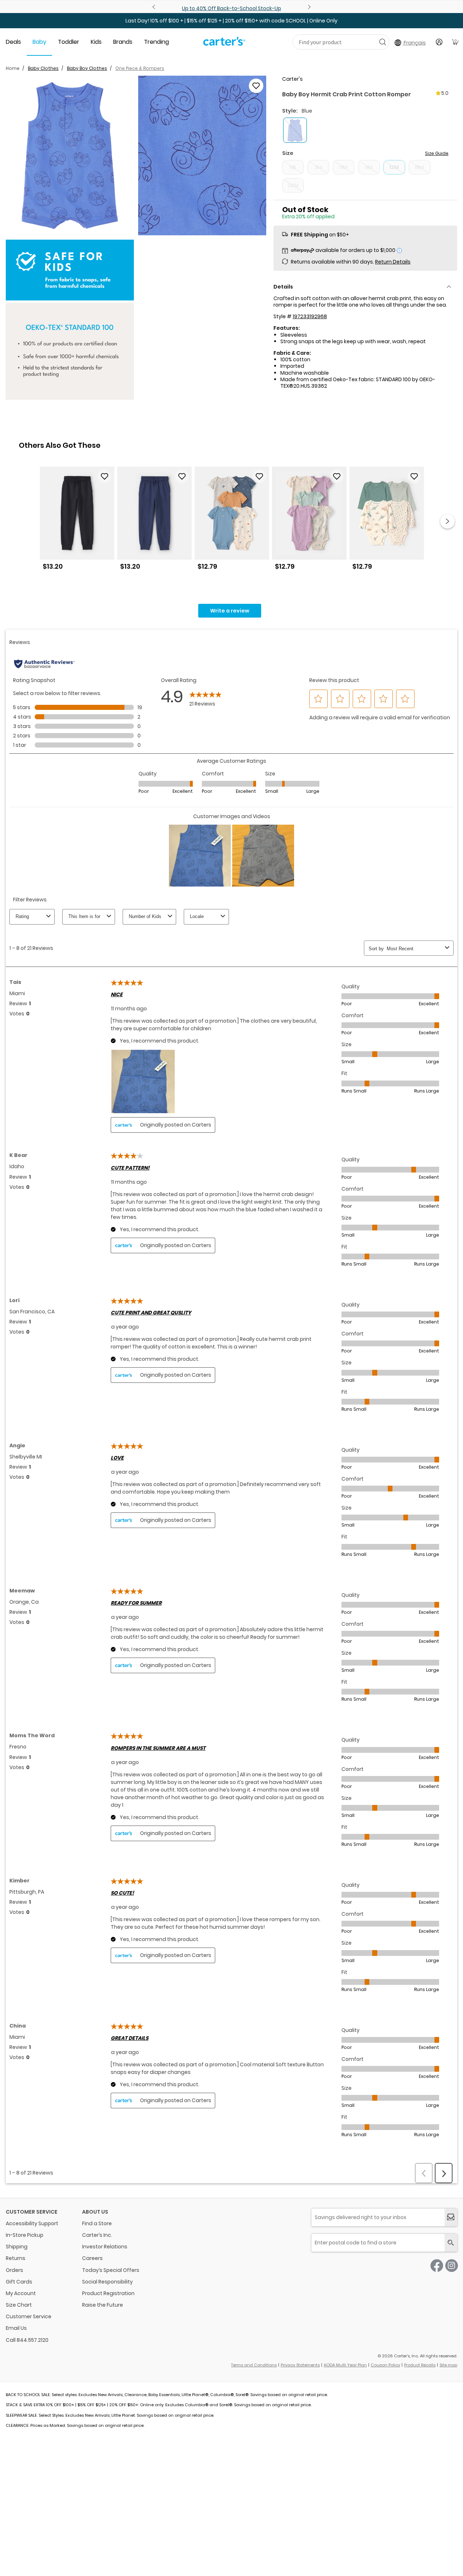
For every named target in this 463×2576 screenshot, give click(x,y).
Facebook (437, 2266)
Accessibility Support (32, 2223)
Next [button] (447, 521)
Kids (96, 42)
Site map (448, 2365)
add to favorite (256, 86)
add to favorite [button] (105, 476)
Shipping (17, 2247)
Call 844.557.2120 (27, 2340)
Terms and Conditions (254, 2365)
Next (308, 7)
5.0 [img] (445, 93)
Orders (14, 2270)
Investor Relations (105, 2247)
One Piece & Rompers (140, 68)
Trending (156, 42)
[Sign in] (439, 42)
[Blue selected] (295, 130)
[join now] (451, 2217)
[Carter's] (224, 44)
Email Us (16, 2328)
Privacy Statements (300, 2365)
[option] (77, 521)
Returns (16, 2258)
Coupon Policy (385, 2365)
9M (369, 167)
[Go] (383, 42)
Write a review (230, 611)
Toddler (69, 42)
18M (419, 167)
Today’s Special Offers (111, 2270)
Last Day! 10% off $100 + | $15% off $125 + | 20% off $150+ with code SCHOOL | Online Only (231, 21)
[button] (70, 156)
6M (343, 167)
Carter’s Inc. (97, 2235)
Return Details (393, 262)
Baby (39, 42)
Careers (92, 2258)
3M (318, 167)
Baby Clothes (43, 68)
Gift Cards (19, 2282)
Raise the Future (103, 2305)
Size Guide (437, 153)
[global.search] (451, 2243)
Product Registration (108, 2293)
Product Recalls (420, 2365)
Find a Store (97, 2223)
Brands (123, 42)
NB (293, 167)
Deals (13, 42)
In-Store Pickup (25, 2235)
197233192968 (310, 316)
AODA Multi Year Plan (345, 2365)
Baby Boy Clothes (87, 68)
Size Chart (19, 2305)
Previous (155, 7)
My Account (21, 2293)
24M (293, 185)
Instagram (452, 2266)
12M (394, 167)
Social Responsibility (107, 2282)
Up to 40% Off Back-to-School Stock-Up (231, 8)
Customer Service (29, 2316)
